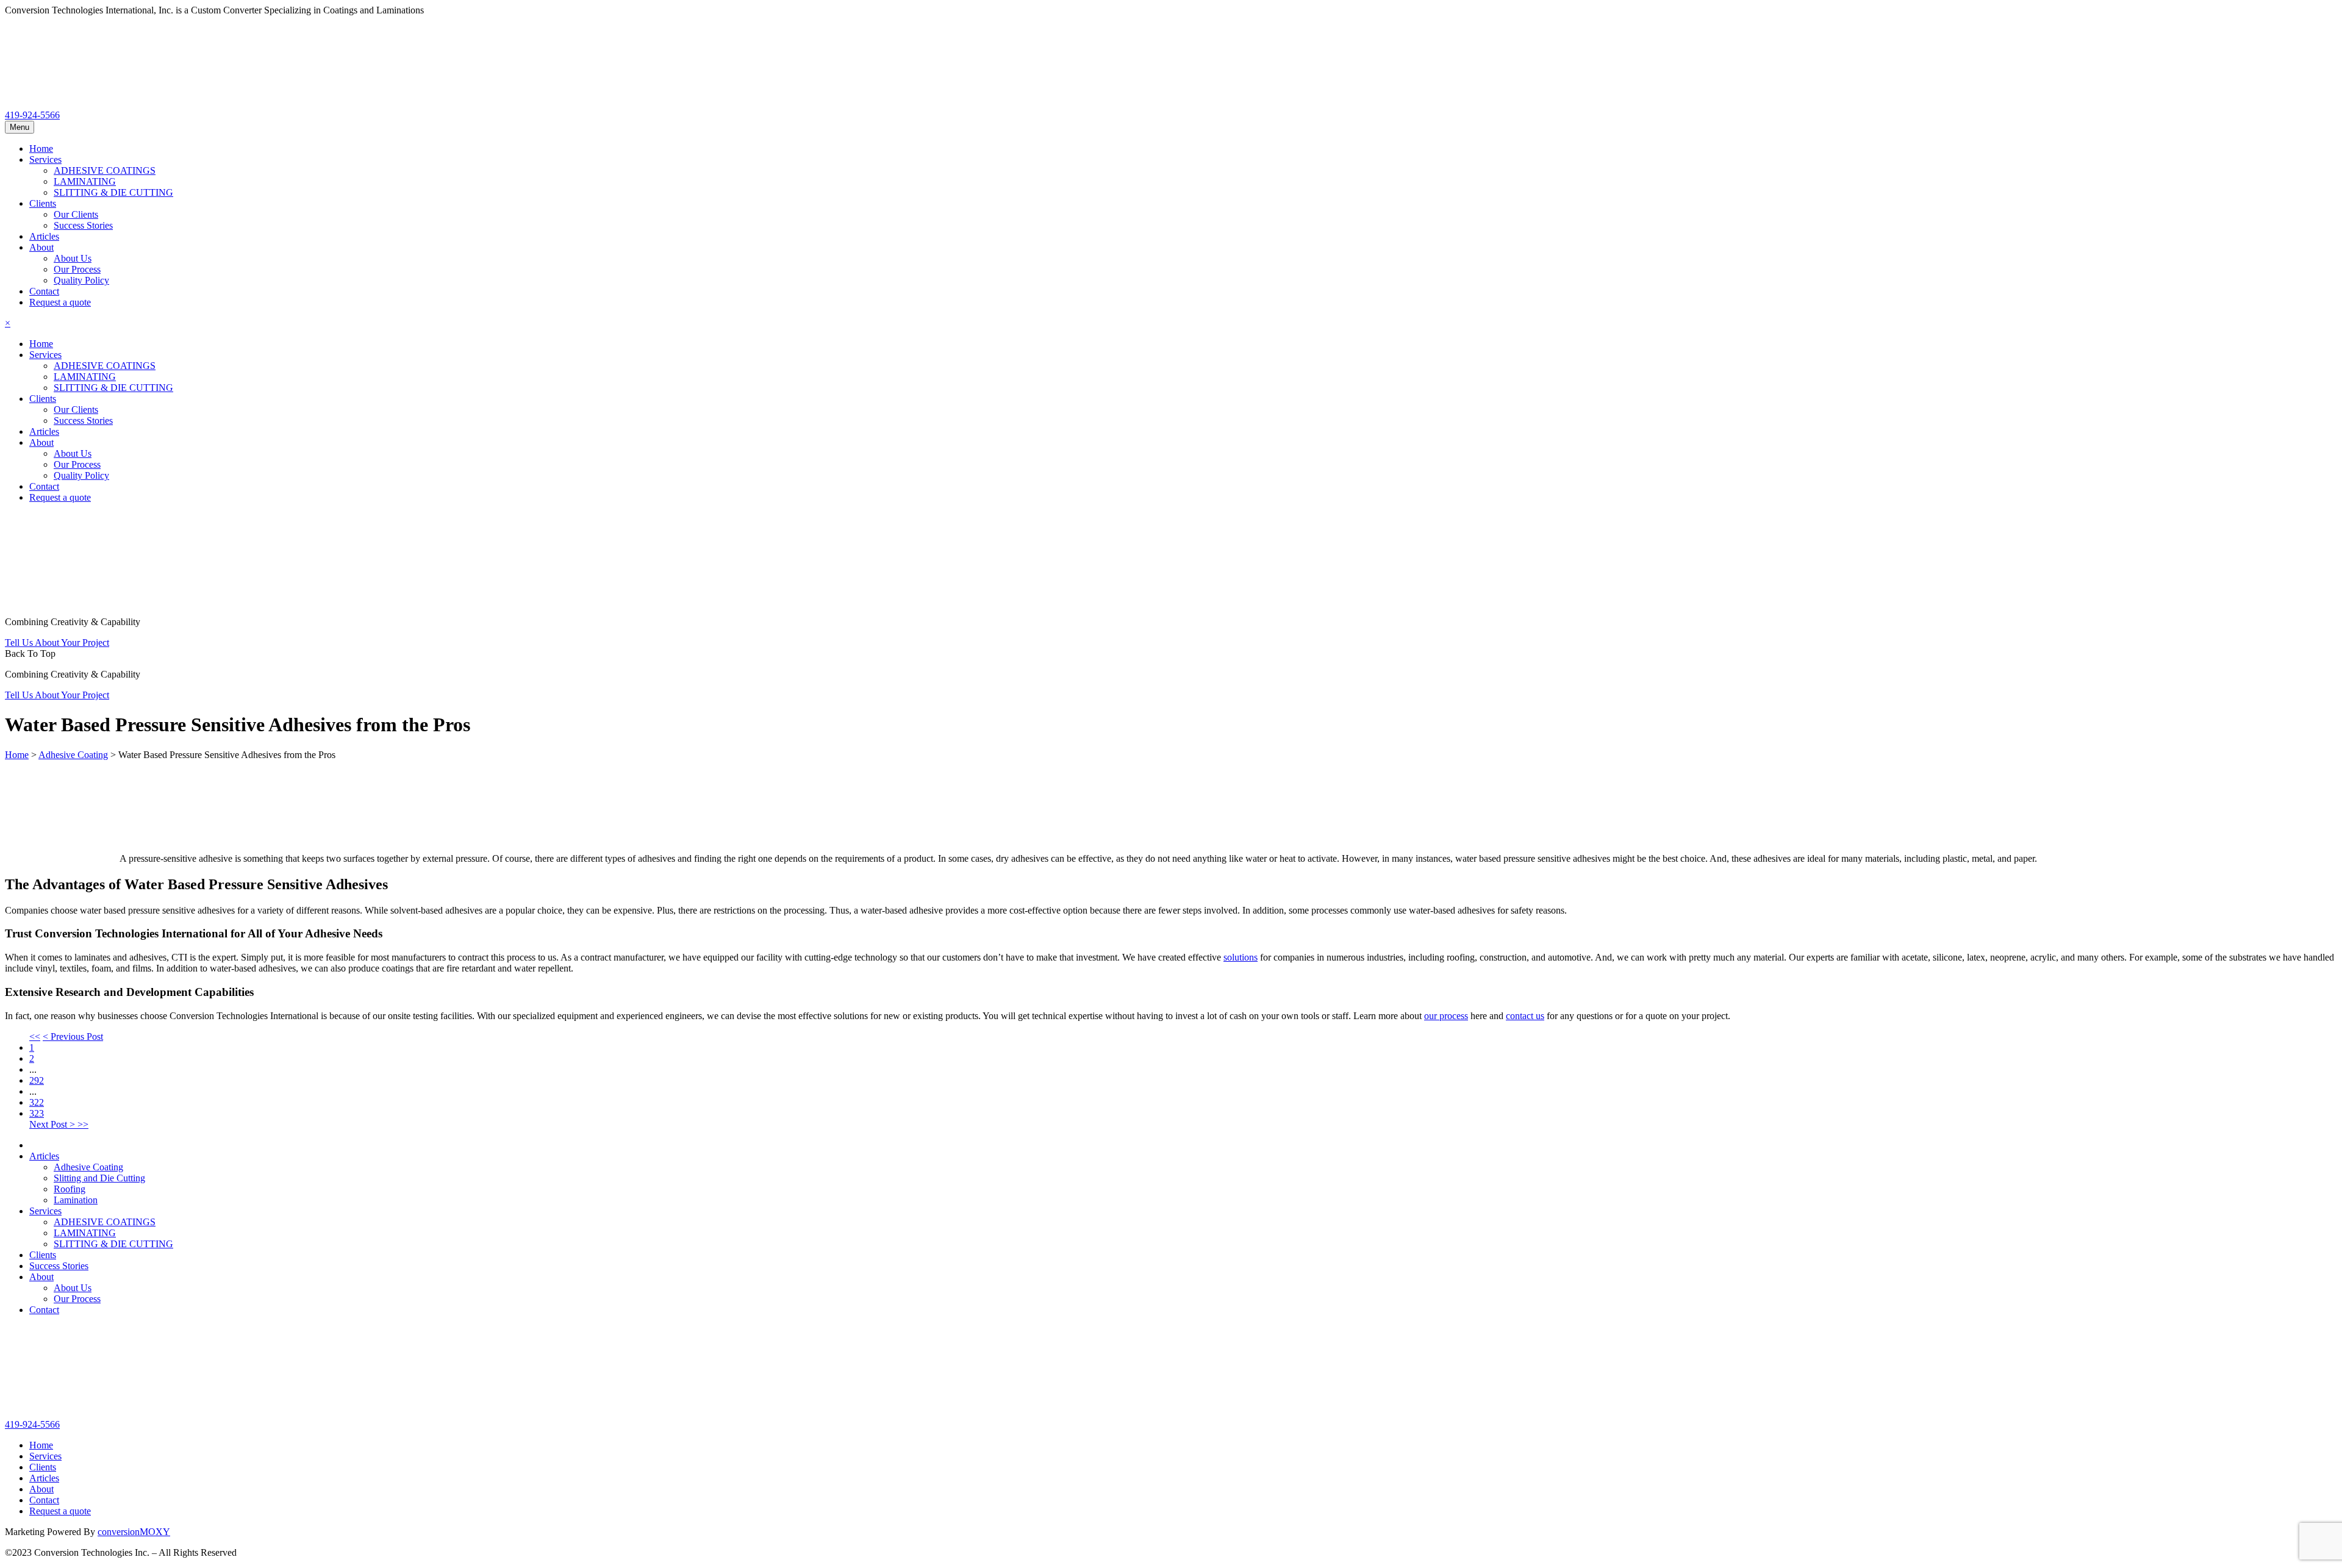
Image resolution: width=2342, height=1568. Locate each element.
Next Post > (53, 1124)
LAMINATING (85, 181)
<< (35, 1036)
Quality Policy (81, 280)
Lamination (76, 1200)
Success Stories (83, 225)
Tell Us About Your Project (57, 643)
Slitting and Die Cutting (99, 1178)
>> (83, 1124)
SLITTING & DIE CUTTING (113, 192)
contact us (1525, 1016)
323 (37, 1113)
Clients (43, 203)
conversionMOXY (134, 1532)
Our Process (77, 269)
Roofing (70, 1189)
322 (37, 1102)
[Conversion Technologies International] (96, 104)
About (41, 247)
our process (1446, 1016)
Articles (44, 236)
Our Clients (76, 214)
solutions (1241, 957)
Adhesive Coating (88, 1167)
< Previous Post (73, 1036)
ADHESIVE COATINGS (105, 170)
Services (45, 159)
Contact (44, 291)
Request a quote (60, 302)
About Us (73, 258)
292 (37, 1080)
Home (41, 149)
